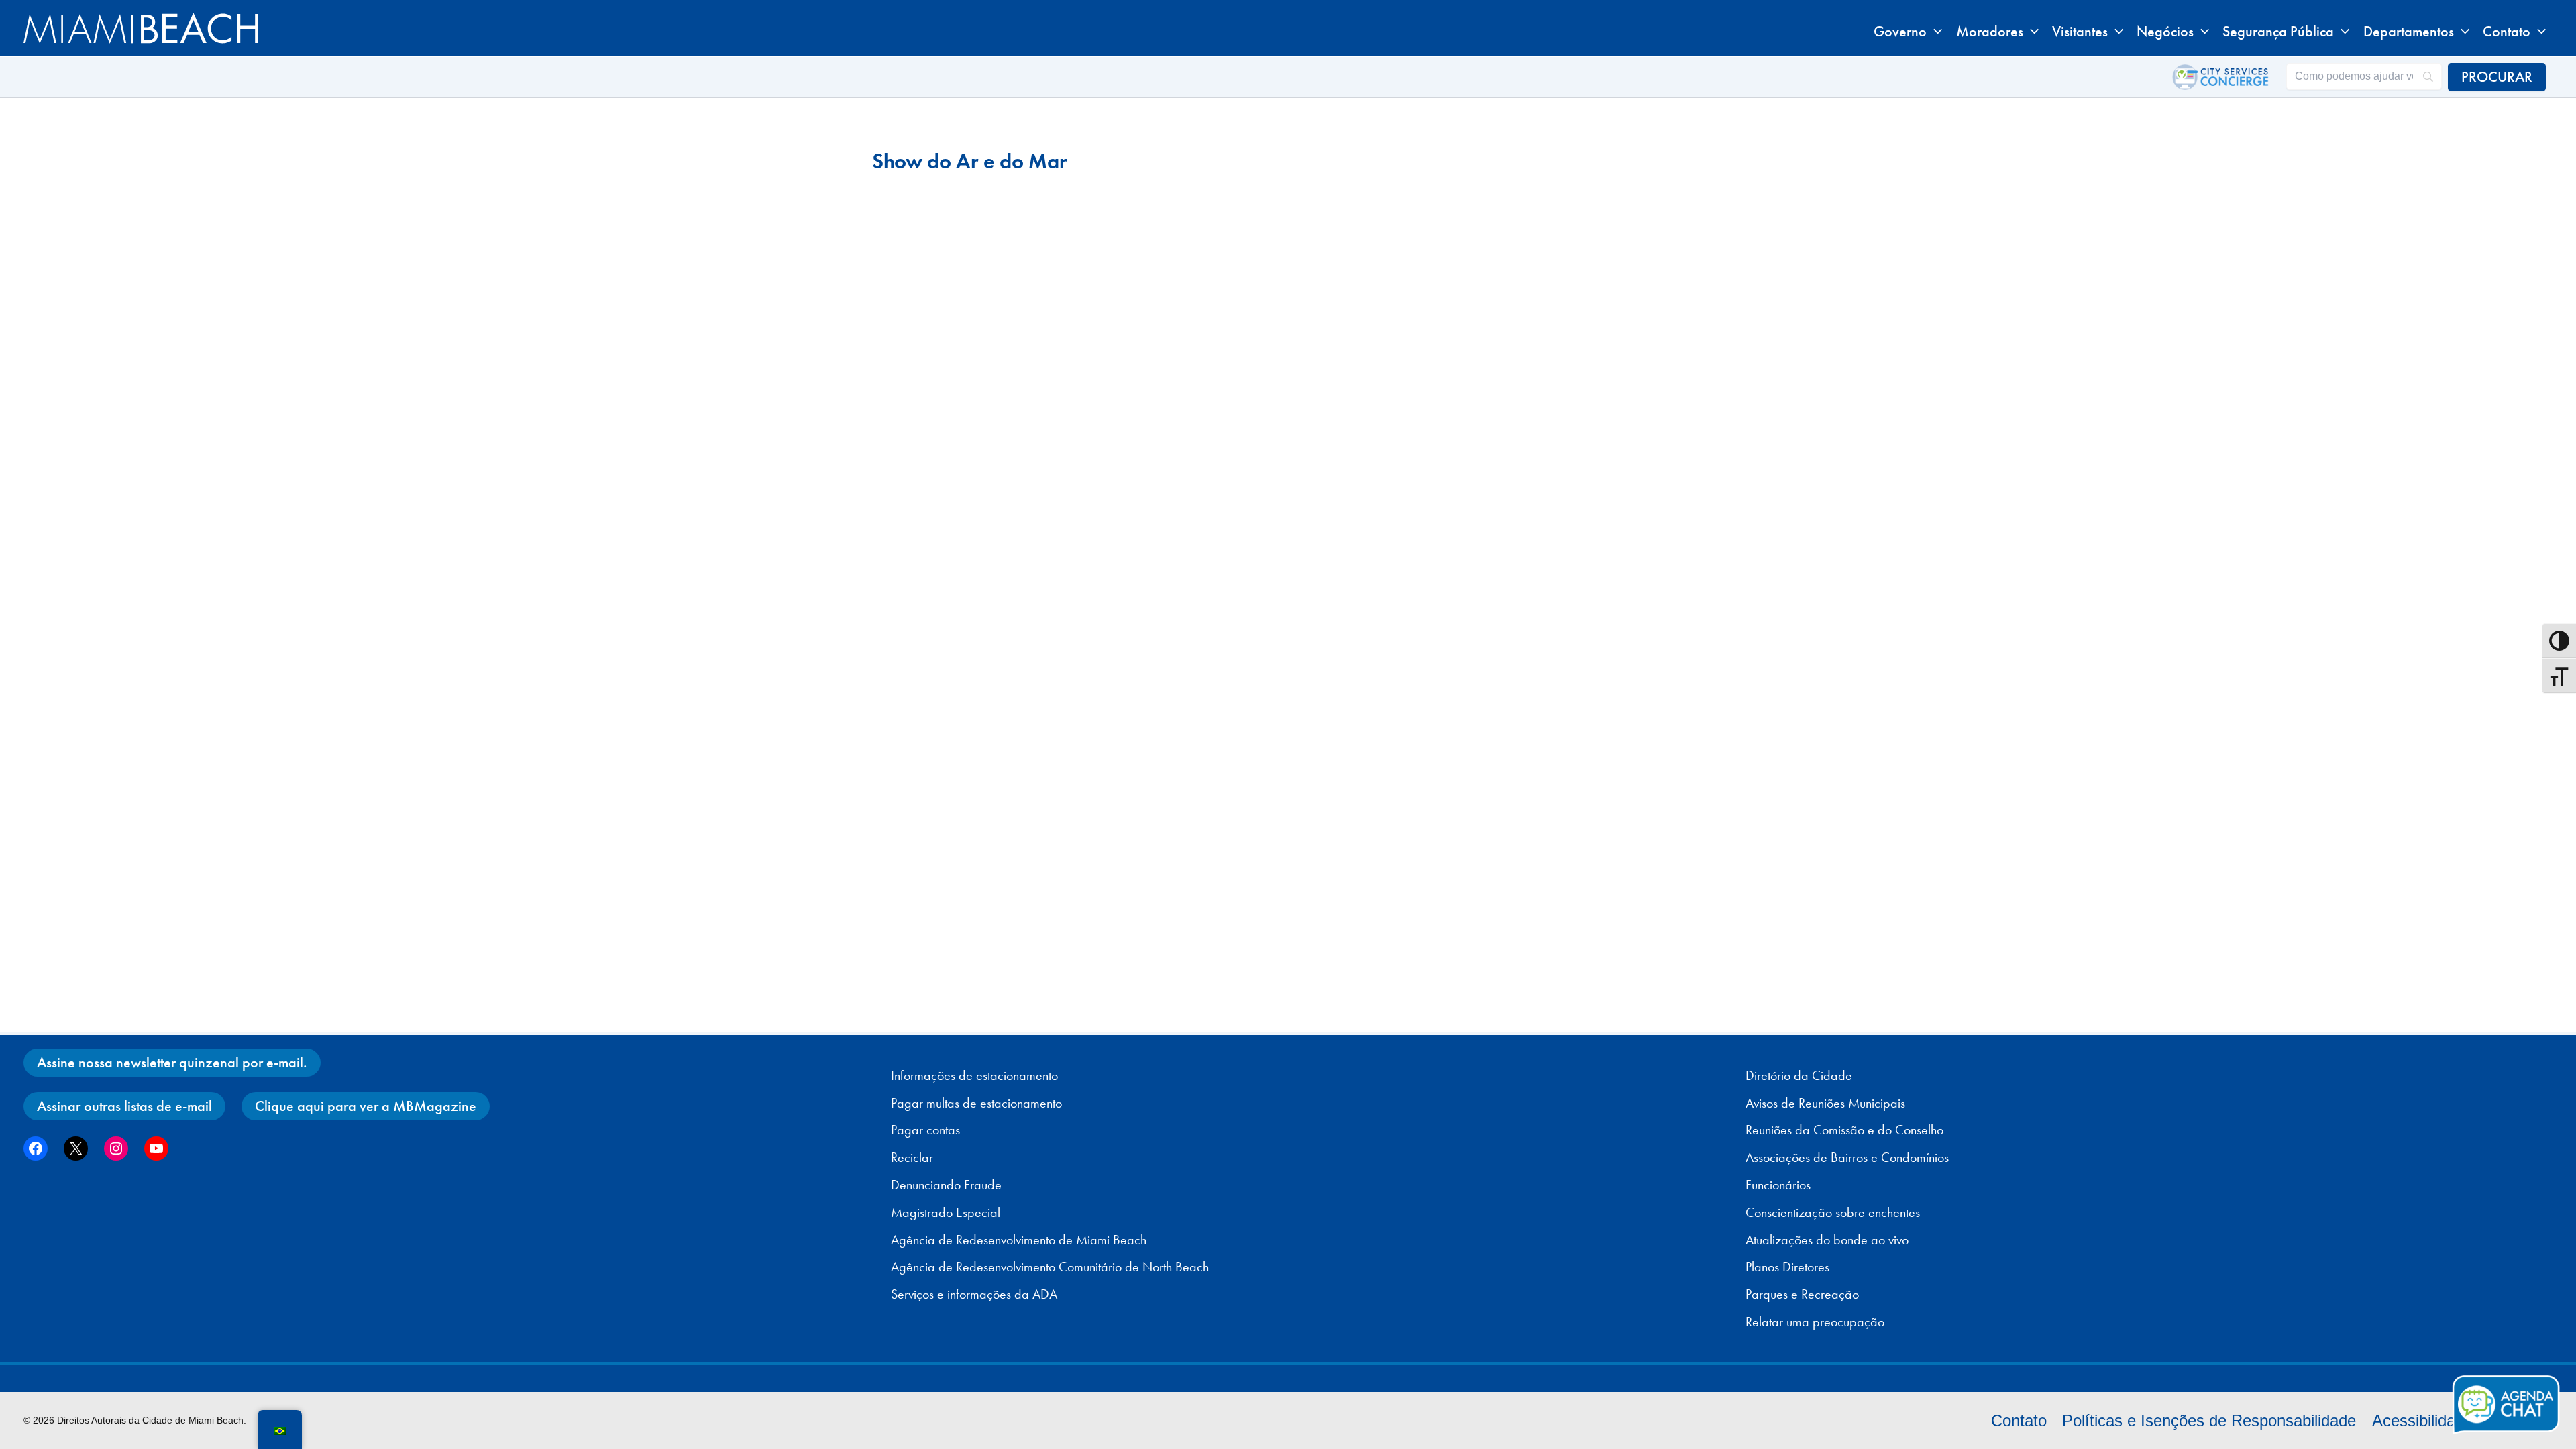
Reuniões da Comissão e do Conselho (1844, 1130)
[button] (1934, 32)
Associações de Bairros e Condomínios (1847, 1157)
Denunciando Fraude (946, 1185)
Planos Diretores (1787, 1267)
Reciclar (912, 1157)
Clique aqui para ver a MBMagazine (366, 1106)
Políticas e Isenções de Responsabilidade (2209, 1420)
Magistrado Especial (946, 1212)
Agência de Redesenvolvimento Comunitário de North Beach (1050, 1267)
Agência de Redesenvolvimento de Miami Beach (1019, 1240)
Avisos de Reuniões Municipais (1825, 1103)
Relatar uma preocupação (1815, 1322)
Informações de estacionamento (974, 1075)
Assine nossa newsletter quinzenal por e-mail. (172, 1062)
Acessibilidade (2422, 1420)
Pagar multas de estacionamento (976, 1103)
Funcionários (1778, 1185)
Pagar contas (925, 1130)
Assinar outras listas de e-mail (124, 1106)
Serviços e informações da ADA (974, 1294)
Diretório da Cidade (1799, 1075)
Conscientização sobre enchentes (1833, 1212)
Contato (2019, 1420)
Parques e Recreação (1802, 1294)
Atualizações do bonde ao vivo (1827, 1240)
